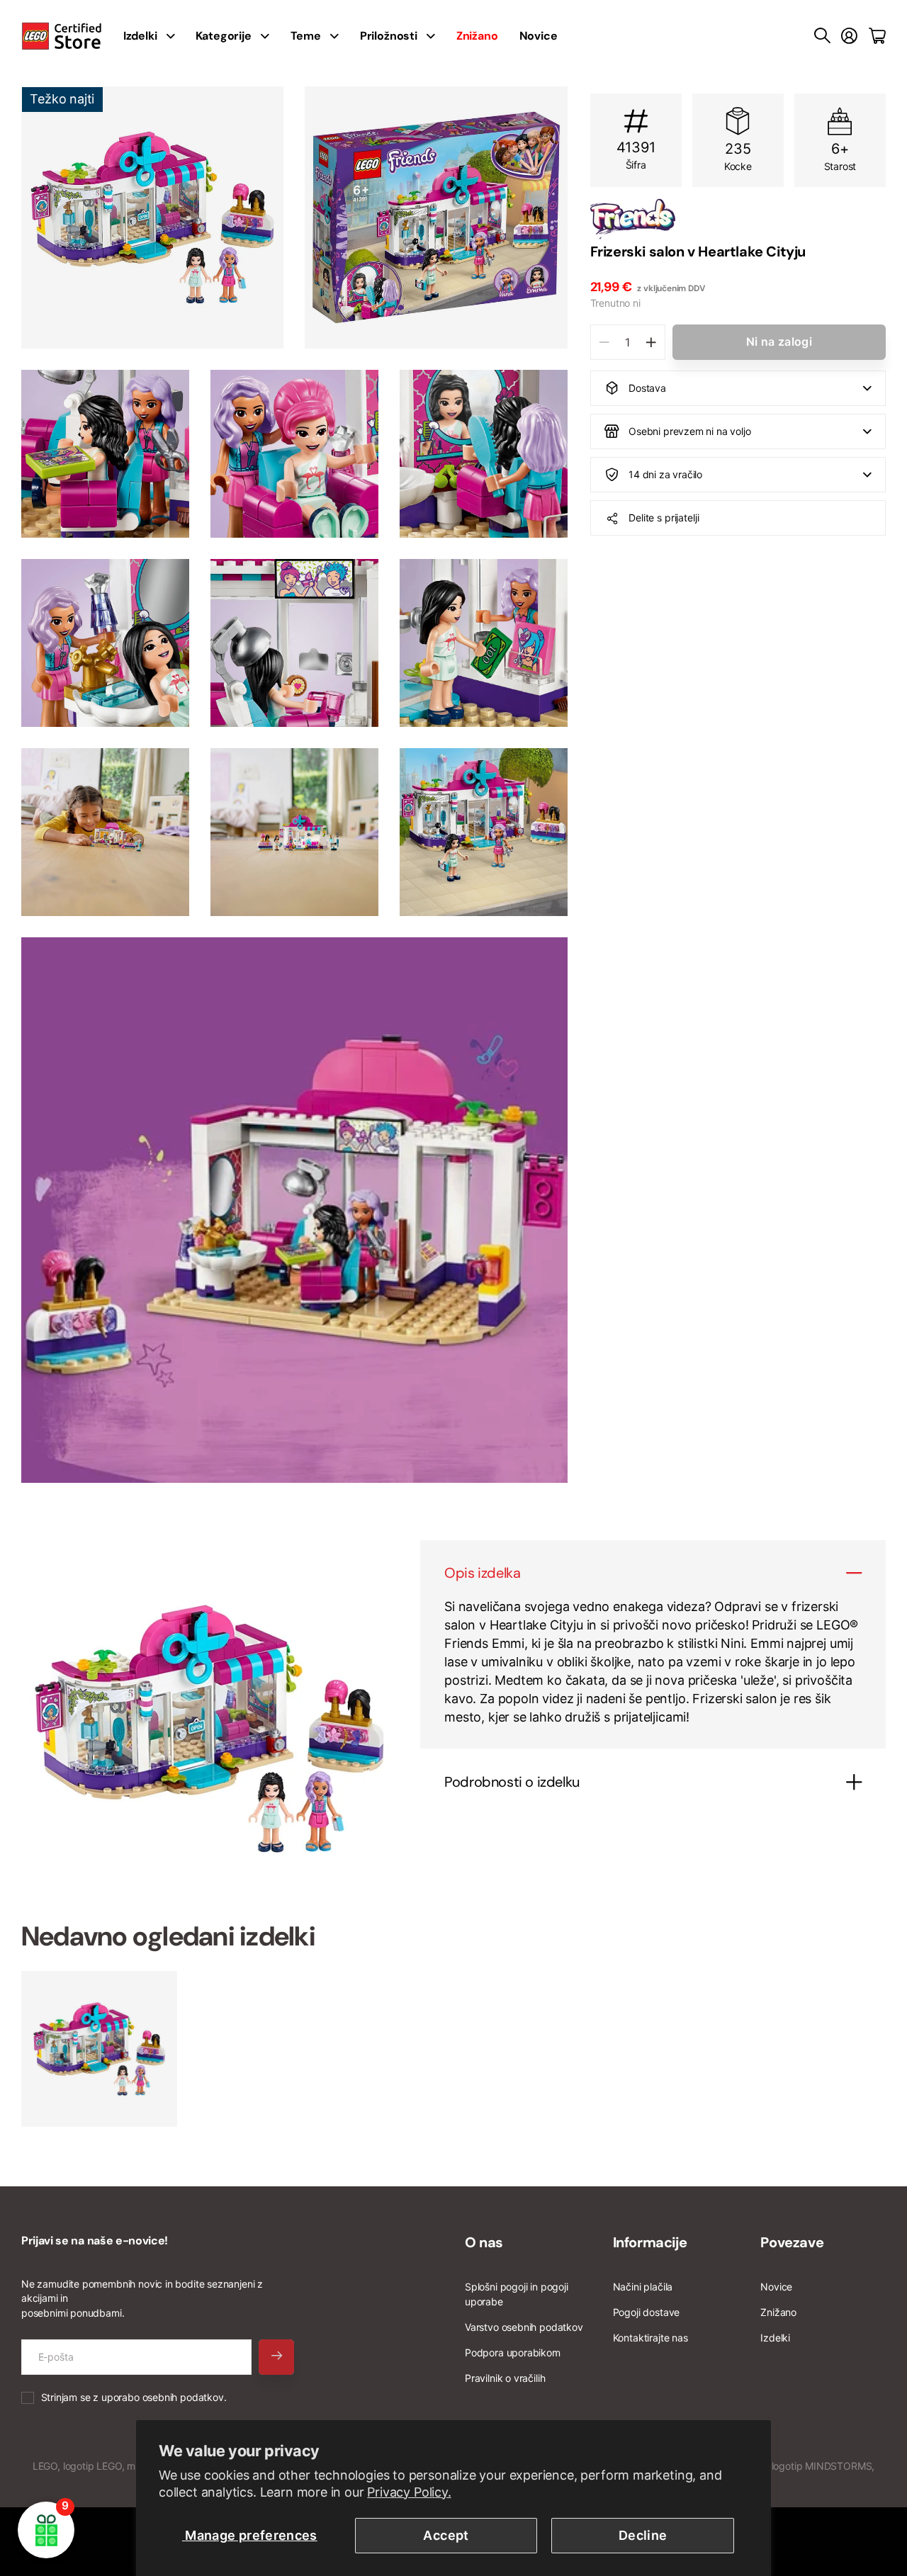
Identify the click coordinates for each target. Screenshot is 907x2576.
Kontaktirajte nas (650, 2338)
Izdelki (775, 2338)
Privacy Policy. (409, 2492)
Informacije (650, 2242)
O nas (484, 2242)
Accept (446, 2535)
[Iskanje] (822, 36)
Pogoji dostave (646, 2312)
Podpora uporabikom (513, 2352)
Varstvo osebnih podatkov (524, 2327)
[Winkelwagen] (877, 36)
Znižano (778, 2312)
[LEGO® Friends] (738, 219)
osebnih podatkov (183, 2397)
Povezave (792, 2242)
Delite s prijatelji (664, 518)
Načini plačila (643, 2287)
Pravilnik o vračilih (505, 2378)
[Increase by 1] (651, 342)
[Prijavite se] (849, 36)
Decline (643, 2535)
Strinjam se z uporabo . (134, 2397)
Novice (539, 36)
